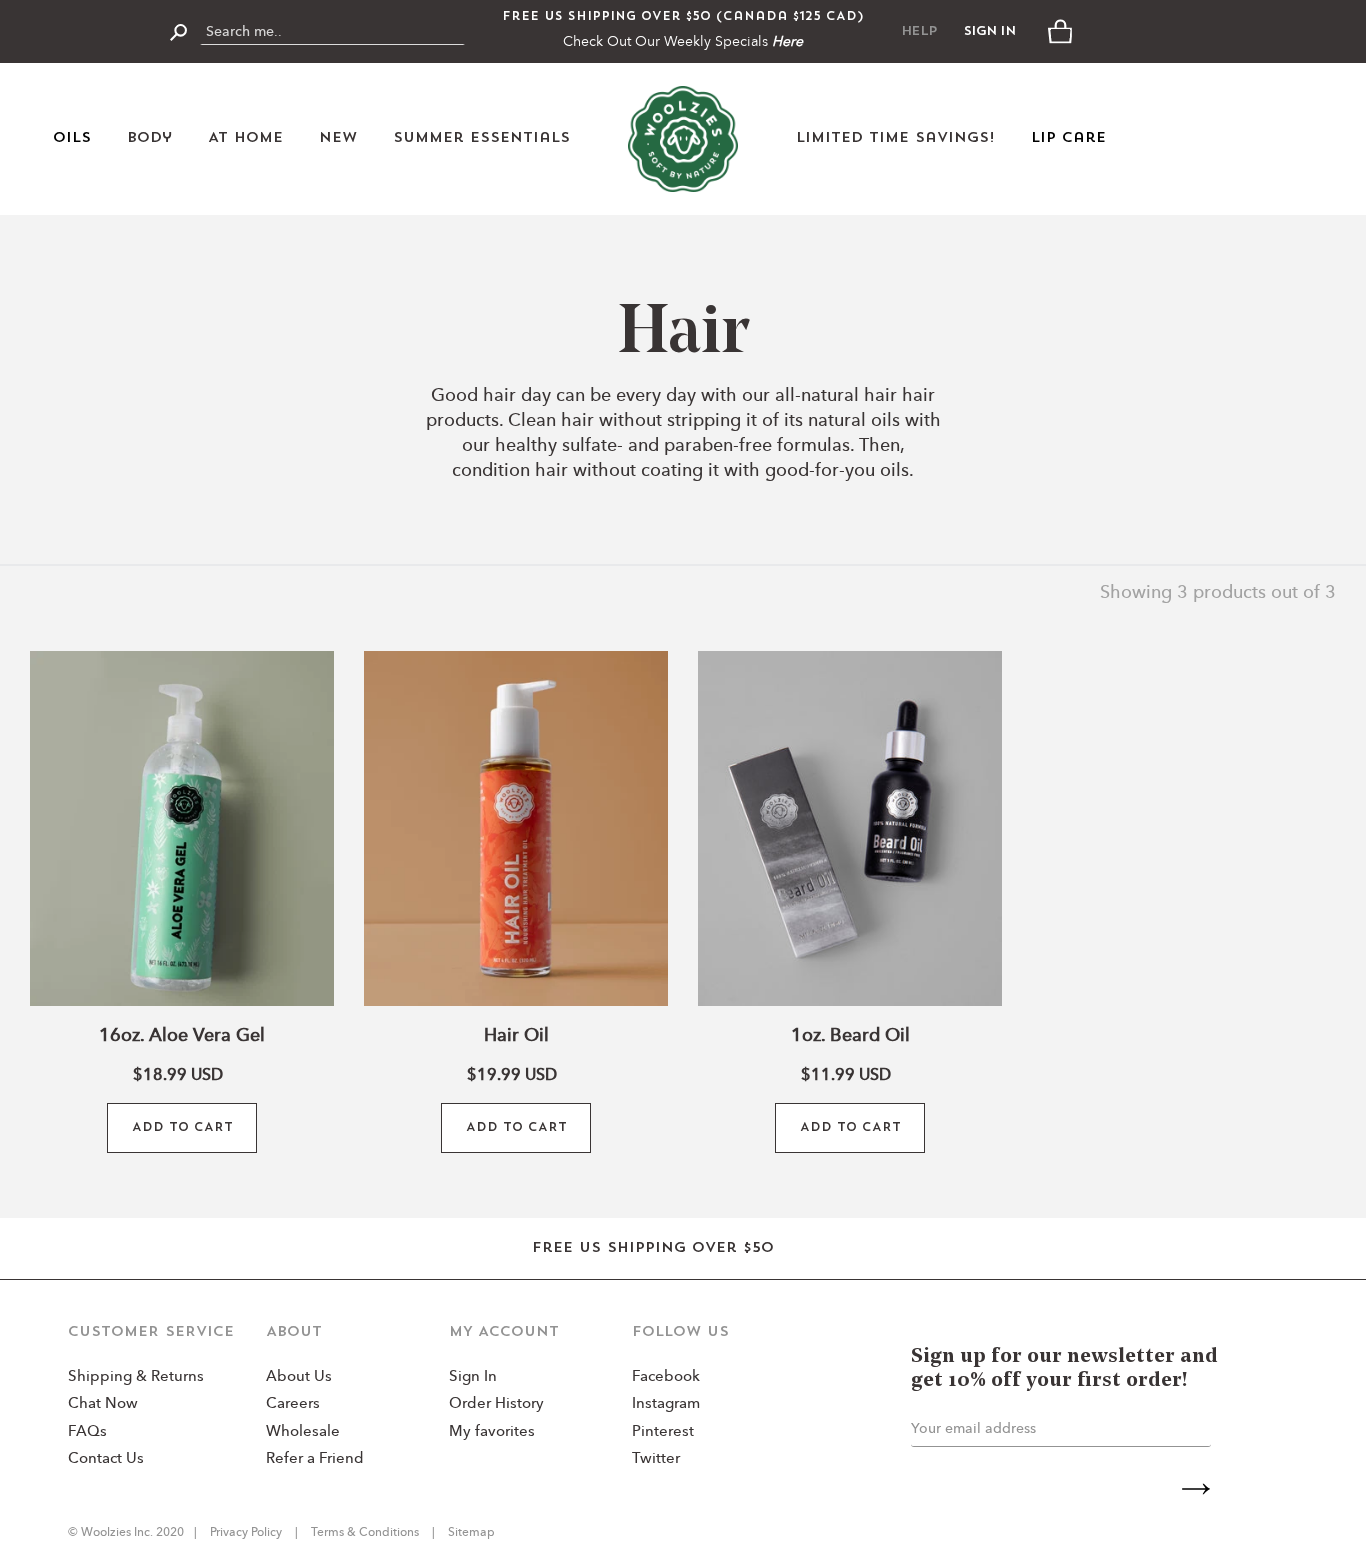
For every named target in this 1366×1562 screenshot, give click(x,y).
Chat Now (103, 1404)
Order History (496, 1404)
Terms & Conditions (365, 1533)
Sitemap (470, 1533)
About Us (299, 1377)
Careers (293, 1404)
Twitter (656, 1459)
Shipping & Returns (136, 1377)
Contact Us (106, 1459)
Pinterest (663, 1432)
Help (919, 31)
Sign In (989, 31)
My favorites (492, 1432)
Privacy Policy (247, 1533)
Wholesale (303, 1432)
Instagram (666, 1404)
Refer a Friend (315, 1459)
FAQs (87, 1432)
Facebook (666, 1377)
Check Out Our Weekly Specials (683, 42)
